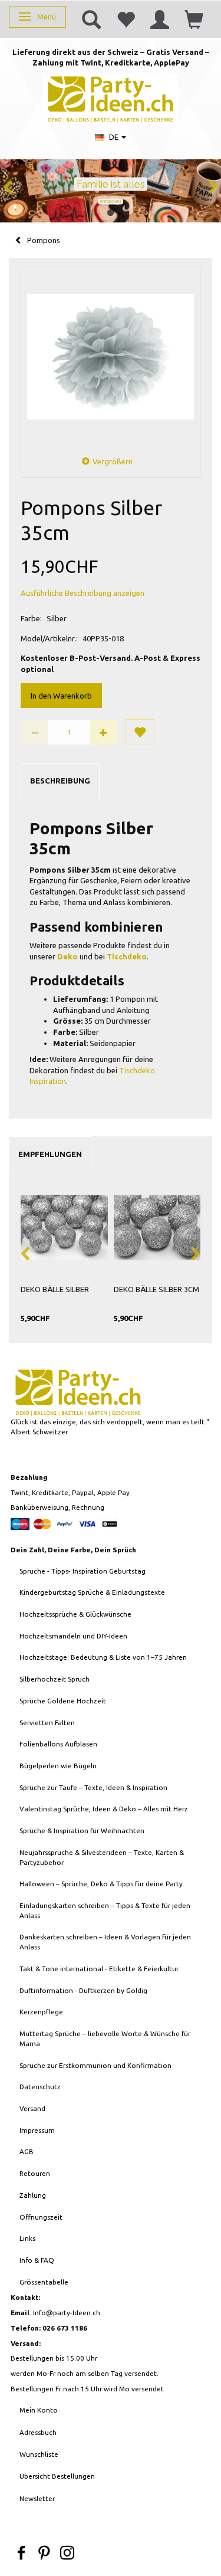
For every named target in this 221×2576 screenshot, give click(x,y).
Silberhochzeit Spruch (55, 1679)
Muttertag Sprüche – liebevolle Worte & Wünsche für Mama (105, 2038)
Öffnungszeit (41, 2217)
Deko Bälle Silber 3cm (156, 1289)
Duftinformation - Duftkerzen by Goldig (83, 1990)
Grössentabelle (44, 2282)
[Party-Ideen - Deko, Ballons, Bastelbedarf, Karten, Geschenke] (111, 98)
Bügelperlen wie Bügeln (58, 1766)
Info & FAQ (37, 2260)
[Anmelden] (160, 19)
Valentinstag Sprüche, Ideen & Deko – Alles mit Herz (104, 1809)
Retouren (35, 2173)
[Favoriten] (126, 19)
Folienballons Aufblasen (58, 1744)
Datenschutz (40, 2087)
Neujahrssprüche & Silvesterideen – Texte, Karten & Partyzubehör (102, 1857)
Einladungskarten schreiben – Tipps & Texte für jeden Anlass (105, 1910)
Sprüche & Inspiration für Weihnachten (82, 1831)
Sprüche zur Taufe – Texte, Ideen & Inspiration (93, 1787)
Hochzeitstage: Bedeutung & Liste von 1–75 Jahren (103, 1657)
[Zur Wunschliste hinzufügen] (140, 732)
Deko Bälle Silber (55, 1289)
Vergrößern (113, 461)
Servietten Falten (47, 1723)
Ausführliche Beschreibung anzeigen (83, 593)
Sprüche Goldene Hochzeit (63, 1701)
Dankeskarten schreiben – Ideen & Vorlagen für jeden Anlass (105, 1942)
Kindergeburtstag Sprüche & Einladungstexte (92, 1592)
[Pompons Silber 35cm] (111, 357)
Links (27, 2238)
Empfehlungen (50, 1154)
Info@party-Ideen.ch (67, 2313)
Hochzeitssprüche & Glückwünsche (75, 1614)
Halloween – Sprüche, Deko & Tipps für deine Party (101, 1884)
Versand (32, 2108)
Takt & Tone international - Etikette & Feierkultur (99, 1969)
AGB (27, 2151)
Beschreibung (60, 781)
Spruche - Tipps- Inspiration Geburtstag (83, 1571)
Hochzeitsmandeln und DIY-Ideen (73, 1636)
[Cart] (194, 19)
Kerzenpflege (41, 2012)
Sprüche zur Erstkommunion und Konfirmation (95, 2065)
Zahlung (33, 2195)
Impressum (37, 2130)
